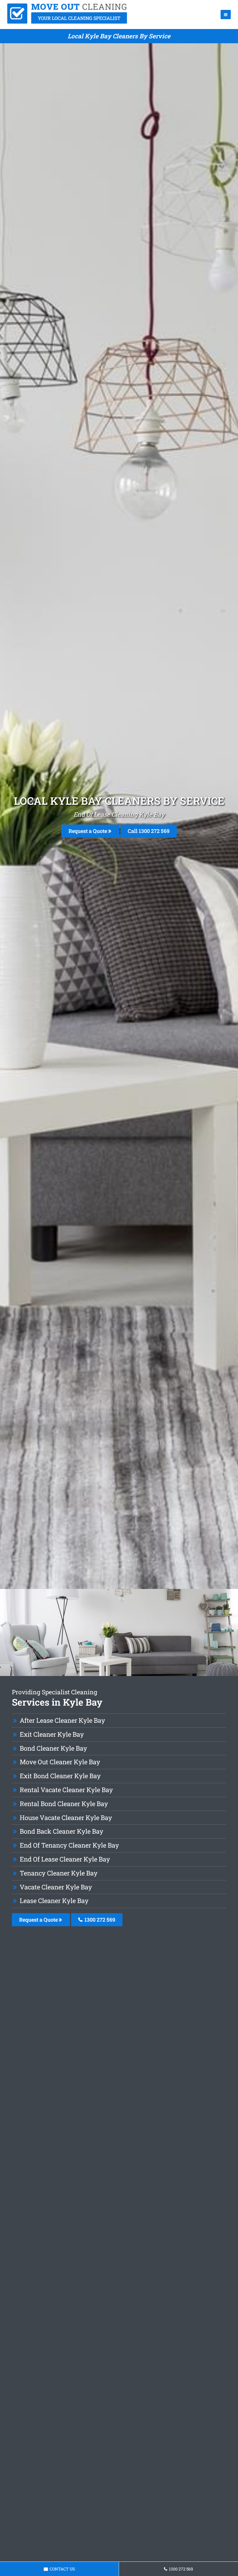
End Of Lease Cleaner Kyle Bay (65, 1859)
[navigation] (226, 15)
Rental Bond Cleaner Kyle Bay (64, 1804)
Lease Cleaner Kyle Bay (54, 1901)
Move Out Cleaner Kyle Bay (60, 1762)
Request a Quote (88, 831)
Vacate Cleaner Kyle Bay (56, 1887)
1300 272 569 (99, 1920)
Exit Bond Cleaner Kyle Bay (60, 1776)
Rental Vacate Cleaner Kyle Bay (66, 1790)
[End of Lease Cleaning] (67, 22)
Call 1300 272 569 (149, 831)
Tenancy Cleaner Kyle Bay (59, 1873)
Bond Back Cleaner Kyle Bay (62, 1831)
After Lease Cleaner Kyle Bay (62, 1720)
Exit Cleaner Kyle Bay (52, 1734)
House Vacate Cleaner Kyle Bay (66, 1818)
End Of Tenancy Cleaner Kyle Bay (69, 1845)
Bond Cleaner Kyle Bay (53, 1748)
